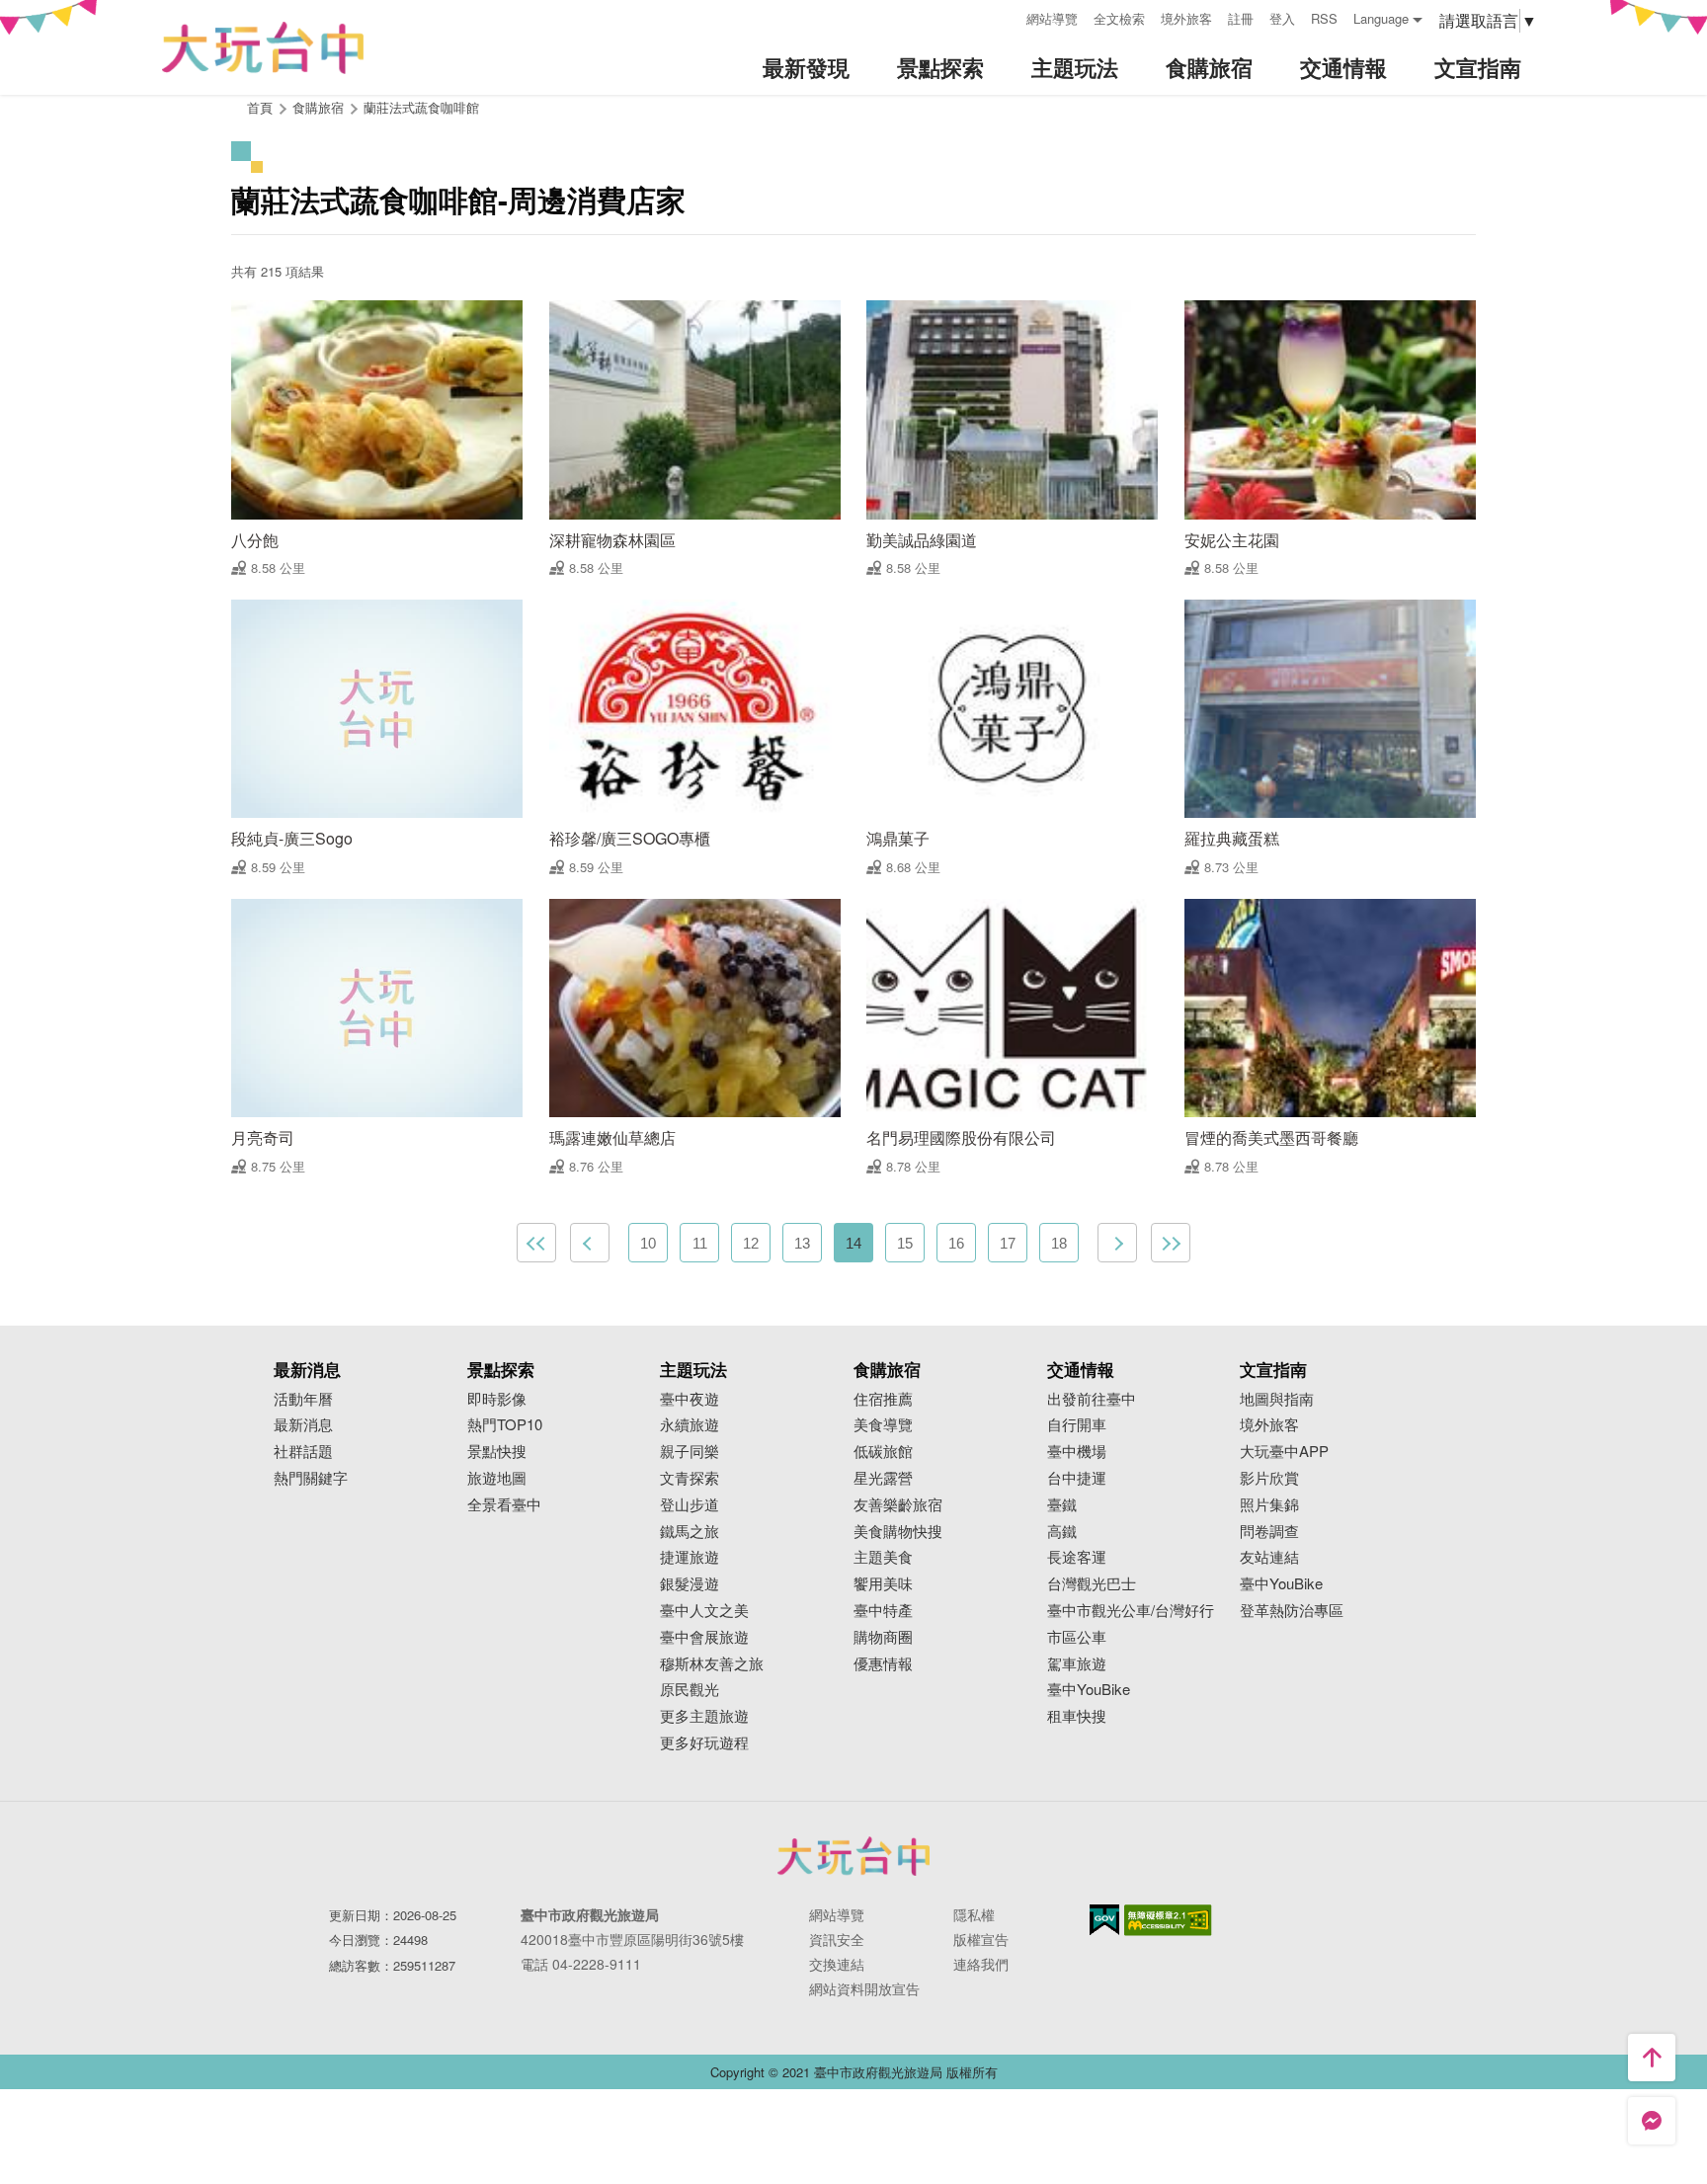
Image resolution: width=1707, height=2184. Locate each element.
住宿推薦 (883, 1399)
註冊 (1241, 18)
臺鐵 (1062, 1505)
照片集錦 (1269, 1505)
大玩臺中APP (1284, 1452)
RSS (1324, 18)
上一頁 (590, 1243)
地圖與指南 (1277, 1399)
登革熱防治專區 (1292, 1611)
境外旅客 (1186, 18)
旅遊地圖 (497, 1478)
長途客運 (1077, 1557)
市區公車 (1077, 1637)
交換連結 (837, 1964)
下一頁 (1117, 1243)
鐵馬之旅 (690, 1532)
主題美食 (883, 1557)
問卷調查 (1269, 1532)
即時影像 (497, 1399)
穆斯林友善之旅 (712, 1664)
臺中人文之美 (704, 1611)
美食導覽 (883, 1425)
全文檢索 (1119, 18)
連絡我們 (981, 1964)
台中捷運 (1077, 1478)
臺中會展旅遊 (704, 1637)
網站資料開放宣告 (864, 1988)
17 (1008, 1243)
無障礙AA (1168, 1920)
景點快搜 (497, 1452)
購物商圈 (883, 1637)
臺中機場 (1077, 1452)
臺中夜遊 (690, 1399)
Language (1381, 18)
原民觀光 (690, 1690)
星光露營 (883, 1478)
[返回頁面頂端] (1652, 2058)
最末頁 (1171, 1243)
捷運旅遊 (690, 1557)
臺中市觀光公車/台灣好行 (1131, 1611)
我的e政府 (1104, 1920)
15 (905, 1243)
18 (1059, 1243)
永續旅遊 (690, 1425)
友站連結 (1269, 1557)
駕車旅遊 (1077, 1664)
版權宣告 (981, 1939)
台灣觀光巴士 (1092, 1584)
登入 (1282, 18)
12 (751, 1243)
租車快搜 (1077, 1716)
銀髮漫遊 (690, 1584)
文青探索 (690, 1478)
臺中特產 (883, 1611)
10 (648, 1243)
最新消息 (303, 1425)
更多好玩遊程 (704, 1743)
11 (700, 1243)
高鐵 (1062, 1532)
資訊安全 (837, 1939)
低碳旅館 (883, 1452)
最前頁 (536, 1243)
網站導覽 (1052, 18)
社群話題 (303, 1452)
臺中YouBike (1089, 1690)
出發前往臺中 (1092, 1399)
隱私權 (974, 1914)
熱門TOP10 (505, 1425)
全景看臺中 (504, 1505)
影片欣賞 (1269, 1478)
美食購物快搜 (898, 1532)
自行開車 (1077, 1425)
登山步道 (690, 1505)
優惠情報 (883, 1664)
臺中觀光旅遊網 (263, 48)
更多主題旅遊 (704, 1716)
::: (1005, 16)
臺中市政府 (853, 1856)
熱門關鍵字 (311, 1478)
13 (802, 1243)
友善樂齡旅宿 (898, 1505)
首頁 (260, 107)
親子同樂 (690, 1452)
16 (956, 1243)
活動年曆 (303, 1399)
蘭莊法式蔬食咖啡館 (421, 107)
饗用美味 (883, 1584)
